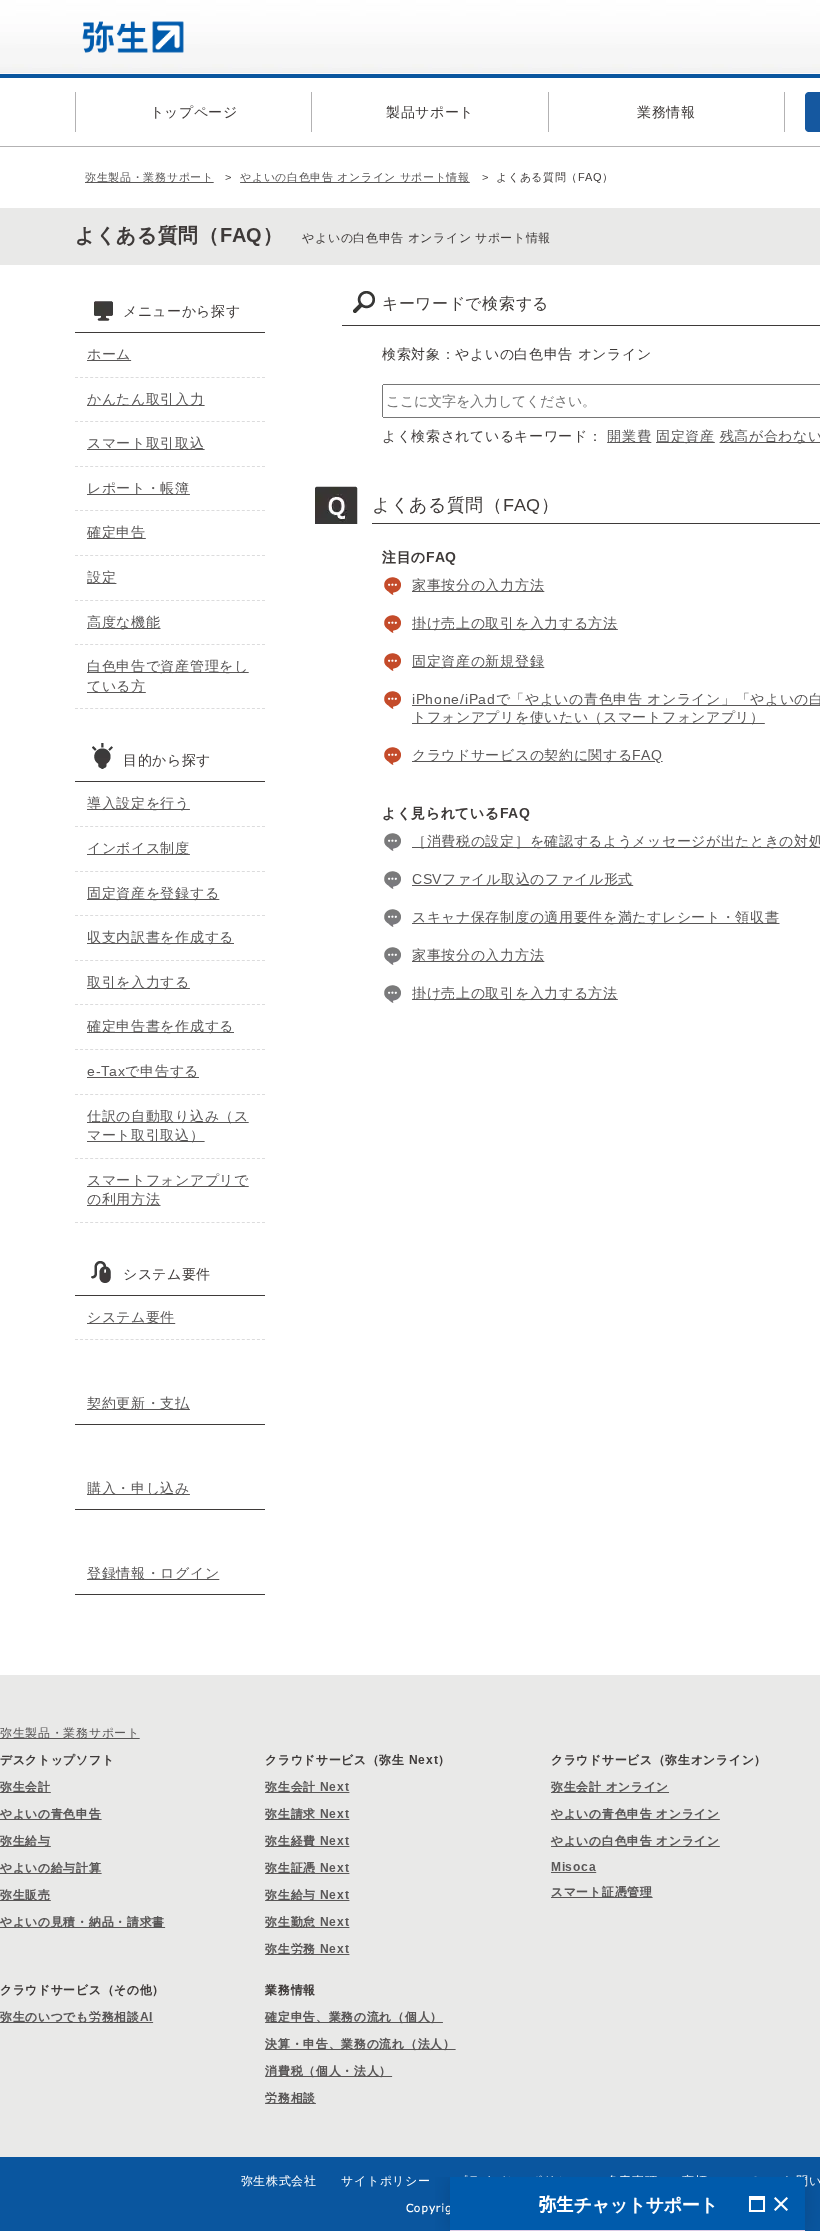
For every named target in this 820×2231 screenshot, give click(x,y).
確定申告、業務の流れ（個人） (354, 2017)
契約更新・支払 (138, 1403)
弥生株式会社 (279, 2181)
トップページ (194, 112)
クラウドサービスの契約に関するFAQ (537, 755)
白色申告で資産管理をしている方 (168, 676)
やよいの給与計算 (51, 1868)
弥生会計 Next (307, 1787)
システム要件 (131, 1317)
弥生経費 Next (307, 1841)
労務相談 (290, 2098)
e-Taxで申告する (143, 1071)
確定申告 (116, 532)
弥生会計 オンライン (610, 1787)
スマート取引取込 (146, 443)
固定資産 (685, 436)
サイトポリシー (385, 2181)
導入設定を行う (138, 803)
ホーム (109, 354)
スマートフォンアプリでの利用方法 (168, 1190)
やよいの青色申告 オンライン (635, 1814)
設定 (101, 577)
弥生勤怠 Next (307, 1922)
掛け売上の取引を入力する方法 (515, 623)
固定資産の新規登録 (478, 661)
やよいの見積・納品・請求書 (82, 1922)
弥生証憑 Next (307, 1868)
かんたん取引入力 (146, 399)
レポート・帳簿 (138, 488)
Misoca (573, 1867)
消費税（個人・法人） (328, 2071)
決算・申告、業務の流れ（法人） (360, 2044)
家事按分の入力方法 (478, 585)
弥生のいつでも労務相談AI (76, 2017)
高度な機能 (124, 622)
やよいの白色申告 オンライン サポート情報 (355, 177)
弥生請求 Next (307, 1814)
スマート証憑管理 (602, 1892)
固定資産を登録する (153, 893)
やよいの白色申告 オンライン (635, 1841)
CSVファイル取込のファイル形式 (522, 879)
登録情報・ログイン (153, 1573)
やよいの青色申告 (51, 1814)
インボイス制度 (138, 848)
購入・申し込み (138, 1488)
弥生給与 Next (307, 1895)
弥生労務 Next (307, 1949)
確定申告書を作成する (160, 1026)
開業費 (629, 436)
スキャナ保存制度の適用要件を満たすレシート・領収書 (596, 917)
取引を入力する (138, 982)
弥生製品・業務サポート (149, 177)
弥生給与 (25, 1841)
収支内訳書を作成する (160, 937)
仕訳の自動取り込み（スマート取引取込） (168, 1126)
